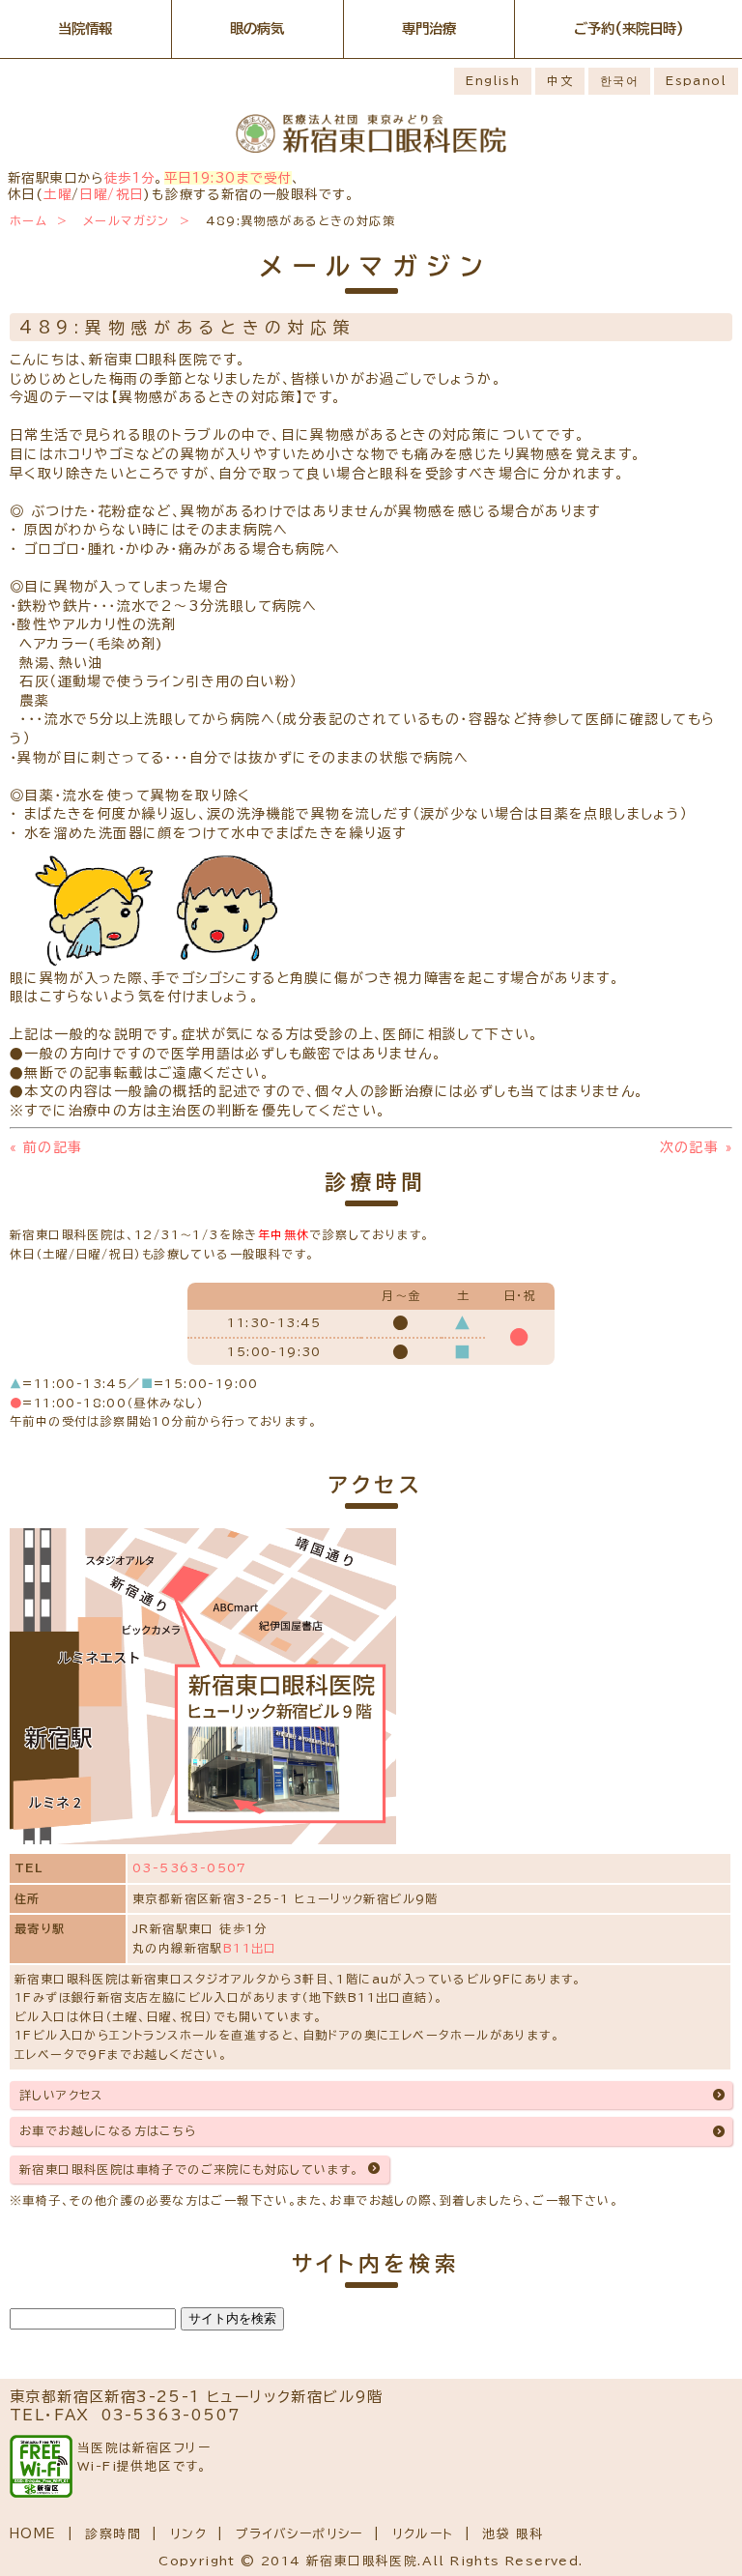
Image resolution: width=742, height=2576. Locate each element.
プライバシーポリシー (300, 2534)
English (493, 80)
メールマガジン (127, 220)
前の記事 (46, 1147)
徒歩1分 (130, 178)
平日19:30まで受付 (228, 178)
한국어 (619, 80)
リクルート (423, 2534)
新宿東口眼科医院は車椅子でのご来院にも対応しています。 (189, 2169)
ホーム (29, 220)
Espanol (696, 80)
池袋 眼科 (513, 2534)
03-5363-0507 (190, 1867)
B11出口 (250, 1948)
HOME (33, 2534)
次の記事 (696, 1147)
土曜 (57, 194)
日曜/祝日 (111, 194)
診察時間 (113, 2534)
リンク (188, 2534)
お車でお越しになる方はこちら (108, 2130)
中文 (560, 80)
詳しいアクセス (61, 2095)
